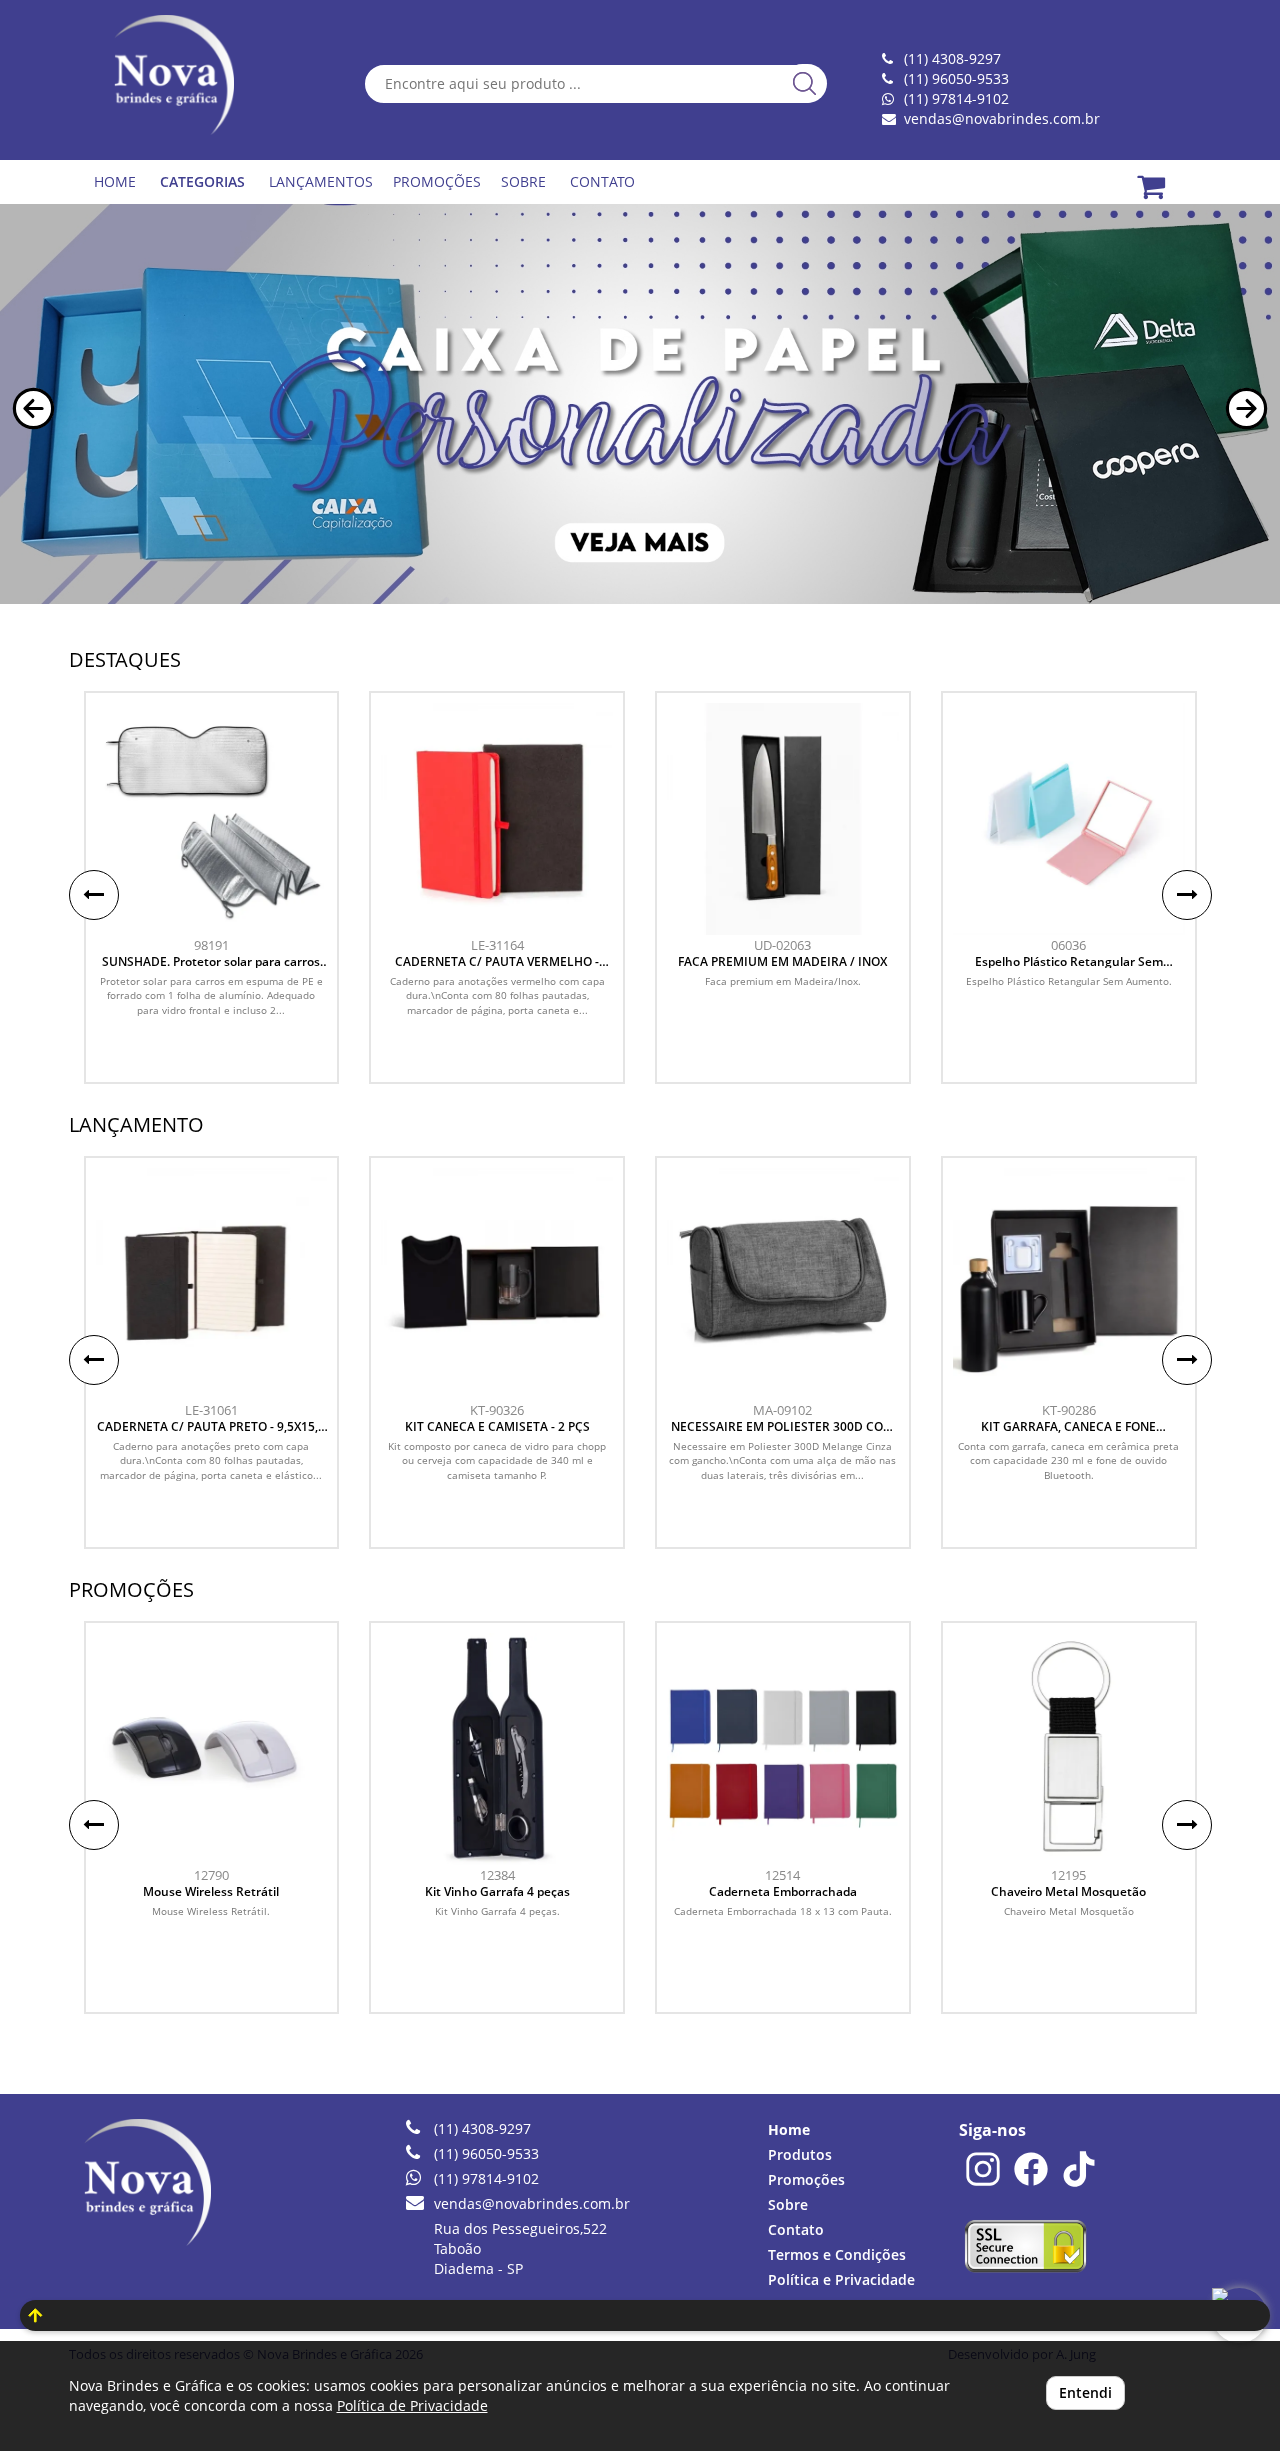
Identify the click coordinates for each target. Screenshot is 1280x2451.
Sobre (788, 2204)
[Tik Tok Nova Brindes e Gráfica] (1079, 2182)
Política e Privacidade (841, 2279)
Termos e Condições (837, 2254)
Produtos (800, 2154)
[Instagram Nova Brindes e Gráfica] (983, 2182)
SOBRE (523, 181)
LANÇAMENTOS (321, 181)
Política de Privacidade (412, 2405)
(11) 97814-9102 (956, 98)
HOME (115, 181)
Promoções (806, 2179)
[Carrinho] (1163, 175)
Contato (796, 2229)
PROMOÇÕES (437, 181)
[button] (33, 408)
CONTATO (602, 181)
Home (789, 2129)
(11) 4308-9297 (482, 2128)
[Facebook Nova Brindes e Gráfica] (1031, 2182)
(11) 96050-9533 (486, 2153)
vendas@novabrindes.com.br (1002, 118)
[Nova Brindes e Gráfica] (178, 75)
